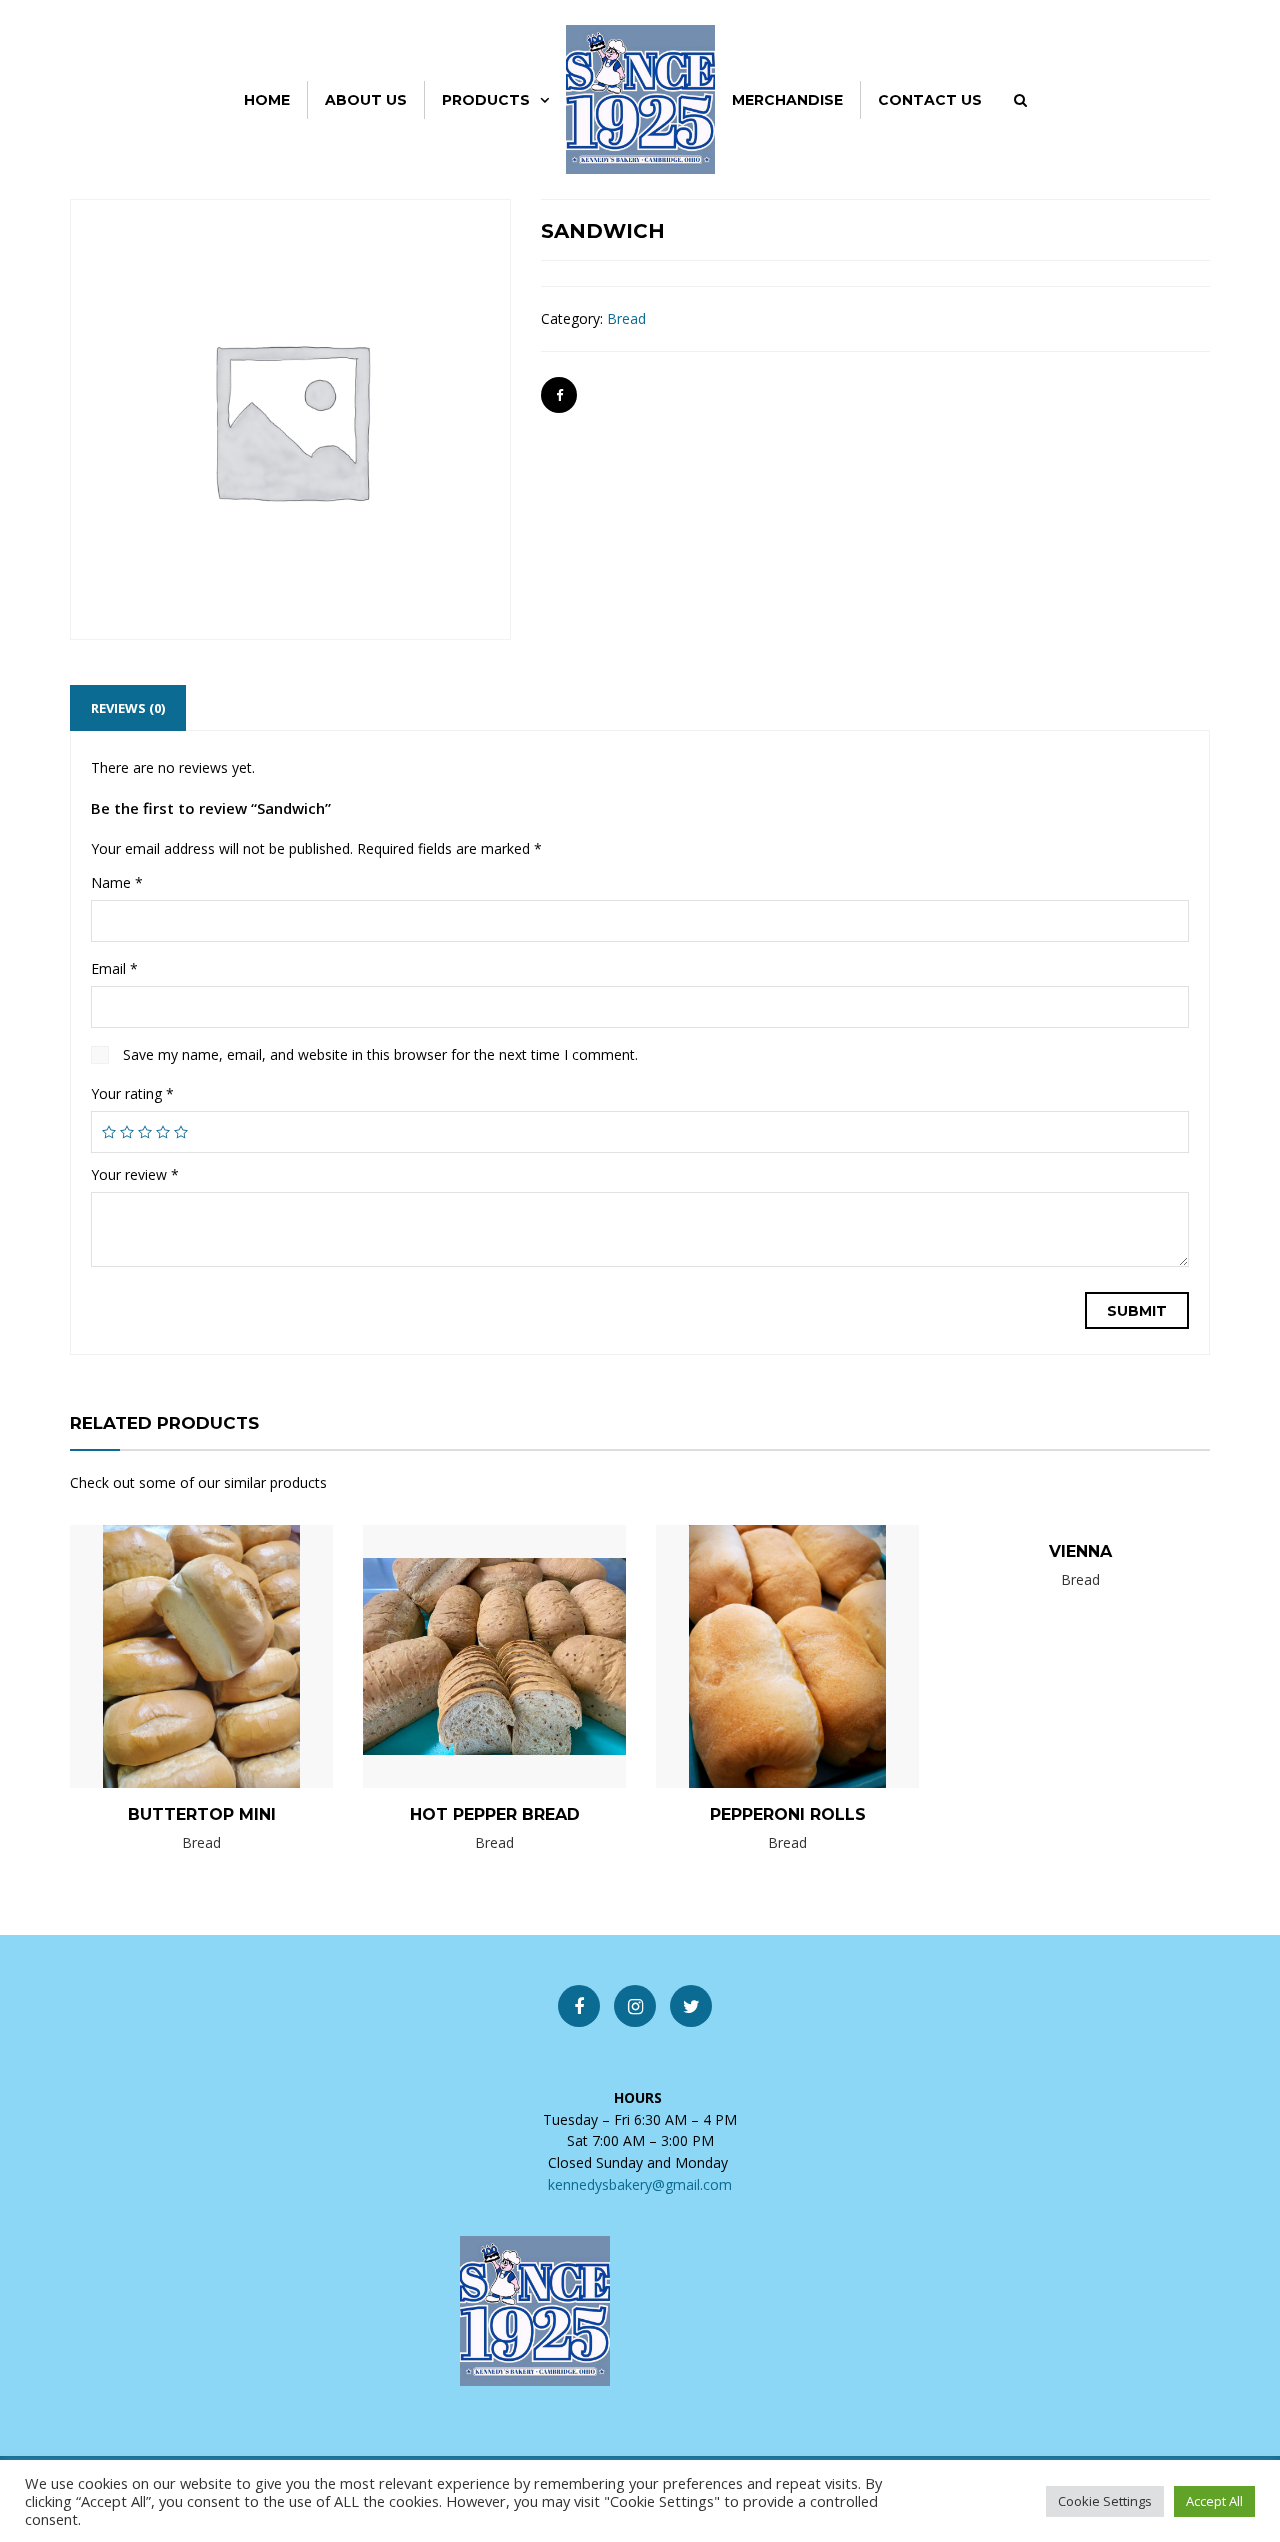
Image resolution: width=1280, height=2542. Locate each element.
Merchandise (787, 100)
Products (486, 100)
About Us (366, 100)
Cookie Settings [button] (1105, 2501)
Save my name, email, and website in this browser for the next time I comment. (380, 1054)
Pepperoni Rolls (788, 1814)
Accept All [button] (1214, 2501)
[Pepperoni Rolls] (754, 1655)
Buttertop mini (202, 1814)
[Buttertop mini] (168, 1655)
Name (117, 882)
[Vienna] (1047, 1584)
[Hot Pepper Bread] (461, 1655)
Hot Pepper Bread (495, 1814)
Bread (626, 318)
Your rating (132, 1093)
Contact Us (930, 100)
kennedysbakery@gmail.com (640, 2184)
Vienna (1080, 1551)
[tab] (128, 708)
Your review (135, 1174)
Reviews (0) (128, 708)
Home (267, 100)
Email (114, 968)
